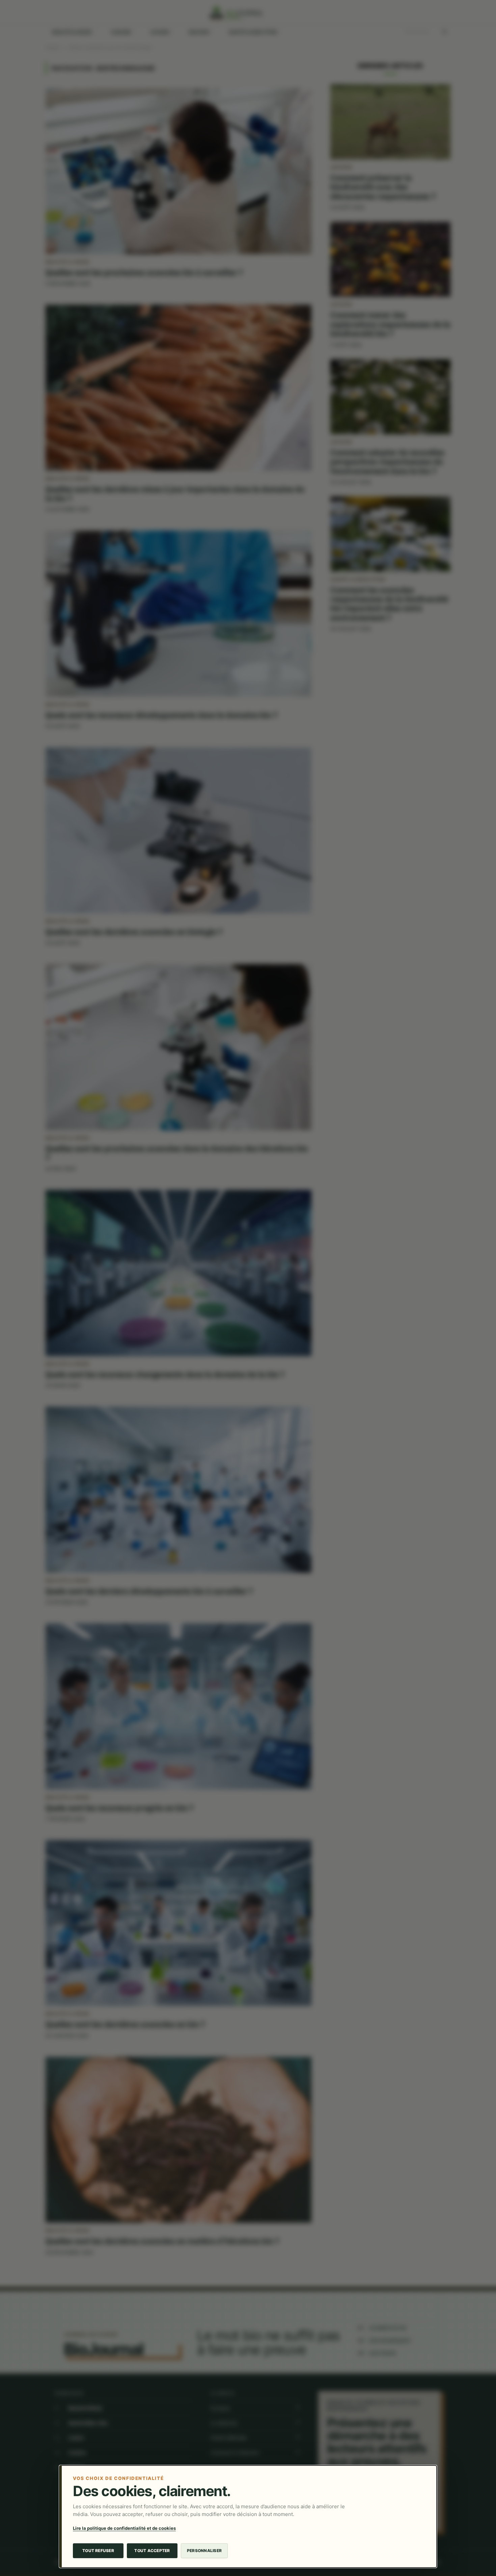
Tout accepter (152, 2551)
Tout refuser (98, 2551)
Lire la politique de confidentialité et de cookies (124, 2528)
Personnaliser (204, 2551)
